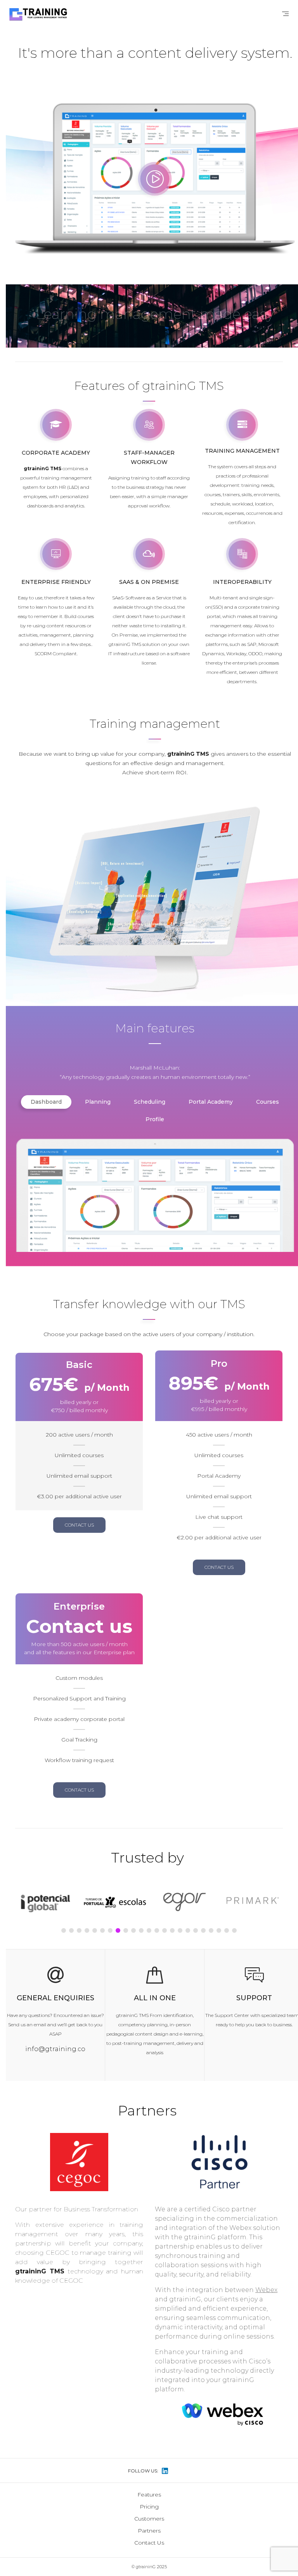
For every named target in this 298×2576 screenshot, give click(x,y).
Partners (149, 2531)
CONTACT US (79, 1525)
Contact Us (149, 2543)
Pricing (149, 2507)
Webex (266, 2290)
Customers (149, 2519)
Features (149, 2495)
